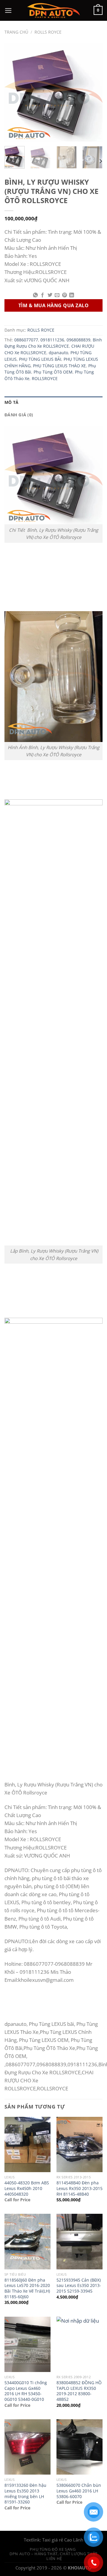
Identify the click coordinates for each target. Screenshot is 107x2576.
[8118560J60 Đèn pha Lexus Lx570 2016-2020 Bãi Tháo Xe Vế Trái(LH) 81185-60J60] (27, 2241)
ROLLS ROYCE (48, 32)
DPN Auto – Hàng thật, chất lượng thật (53, 2554)
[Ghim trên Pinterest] (64, 295)
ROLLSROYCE (45, 379)
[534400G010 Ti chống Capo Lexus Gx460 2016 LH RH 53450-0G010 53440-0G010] (27, 2344)
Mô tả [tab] (11, 402)
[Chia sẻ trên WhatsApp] (35, 295)
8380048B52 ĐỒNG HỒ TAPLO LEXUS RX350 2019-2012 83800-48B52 (79, 2391)
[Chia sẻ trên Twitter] (50, 295)
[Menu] (8, 11)
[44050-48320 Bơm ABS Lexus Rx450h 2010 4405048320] (27, 2144)
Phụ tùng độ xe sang (53, 2549)
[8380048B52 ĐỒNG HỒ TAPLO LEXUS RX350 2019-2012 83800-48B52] (80, 2344)
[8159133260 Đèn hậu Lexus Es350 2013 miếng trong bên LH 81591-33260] (27, 2447)
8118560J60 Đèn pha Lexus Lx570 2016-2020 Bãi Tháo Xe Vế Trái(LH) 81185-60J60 (27, 2288)
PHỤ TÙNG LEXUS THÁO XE (59, 366)
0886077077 (26, 340)
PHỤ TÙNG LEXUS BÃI (40, 359)
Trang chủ (16, 32)
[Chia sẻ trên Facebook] (43, 295)
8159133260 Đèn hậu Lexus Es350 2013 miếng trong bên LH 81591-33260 (25, 2494)
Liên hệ (54, 2558)
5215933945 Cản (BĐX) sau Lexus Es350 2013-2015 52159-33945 (79, 2286)
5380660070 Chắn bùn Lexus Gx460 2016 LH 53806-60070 (79, 2491)
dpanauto (58, 353)
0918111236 (52, 340)
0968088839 (78, 340)
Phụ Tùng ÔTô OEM (53, 372)
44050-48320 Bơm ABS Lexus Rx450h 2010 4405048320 (27, 2188)
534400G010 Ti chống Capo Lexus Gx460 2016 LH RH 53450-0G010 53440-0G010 (26, 2391)
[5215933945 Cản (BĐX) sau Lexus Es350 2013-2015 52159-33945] (80, 2241)
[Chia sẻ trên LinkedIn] (72, 295)
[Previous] (14, 92)
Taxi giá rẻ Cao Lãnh (63, 2540)
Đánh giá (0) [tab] (19, 415)
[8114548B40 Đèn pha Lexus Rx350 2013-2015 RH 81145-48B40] (80, 2144)
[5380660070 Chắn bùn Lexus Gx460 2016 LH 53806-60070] (80, 2447)
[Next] (93, 92)
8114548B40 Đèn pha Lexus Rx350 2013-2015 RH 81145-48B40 (80, 2188)
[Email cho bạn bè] (57, 295)
